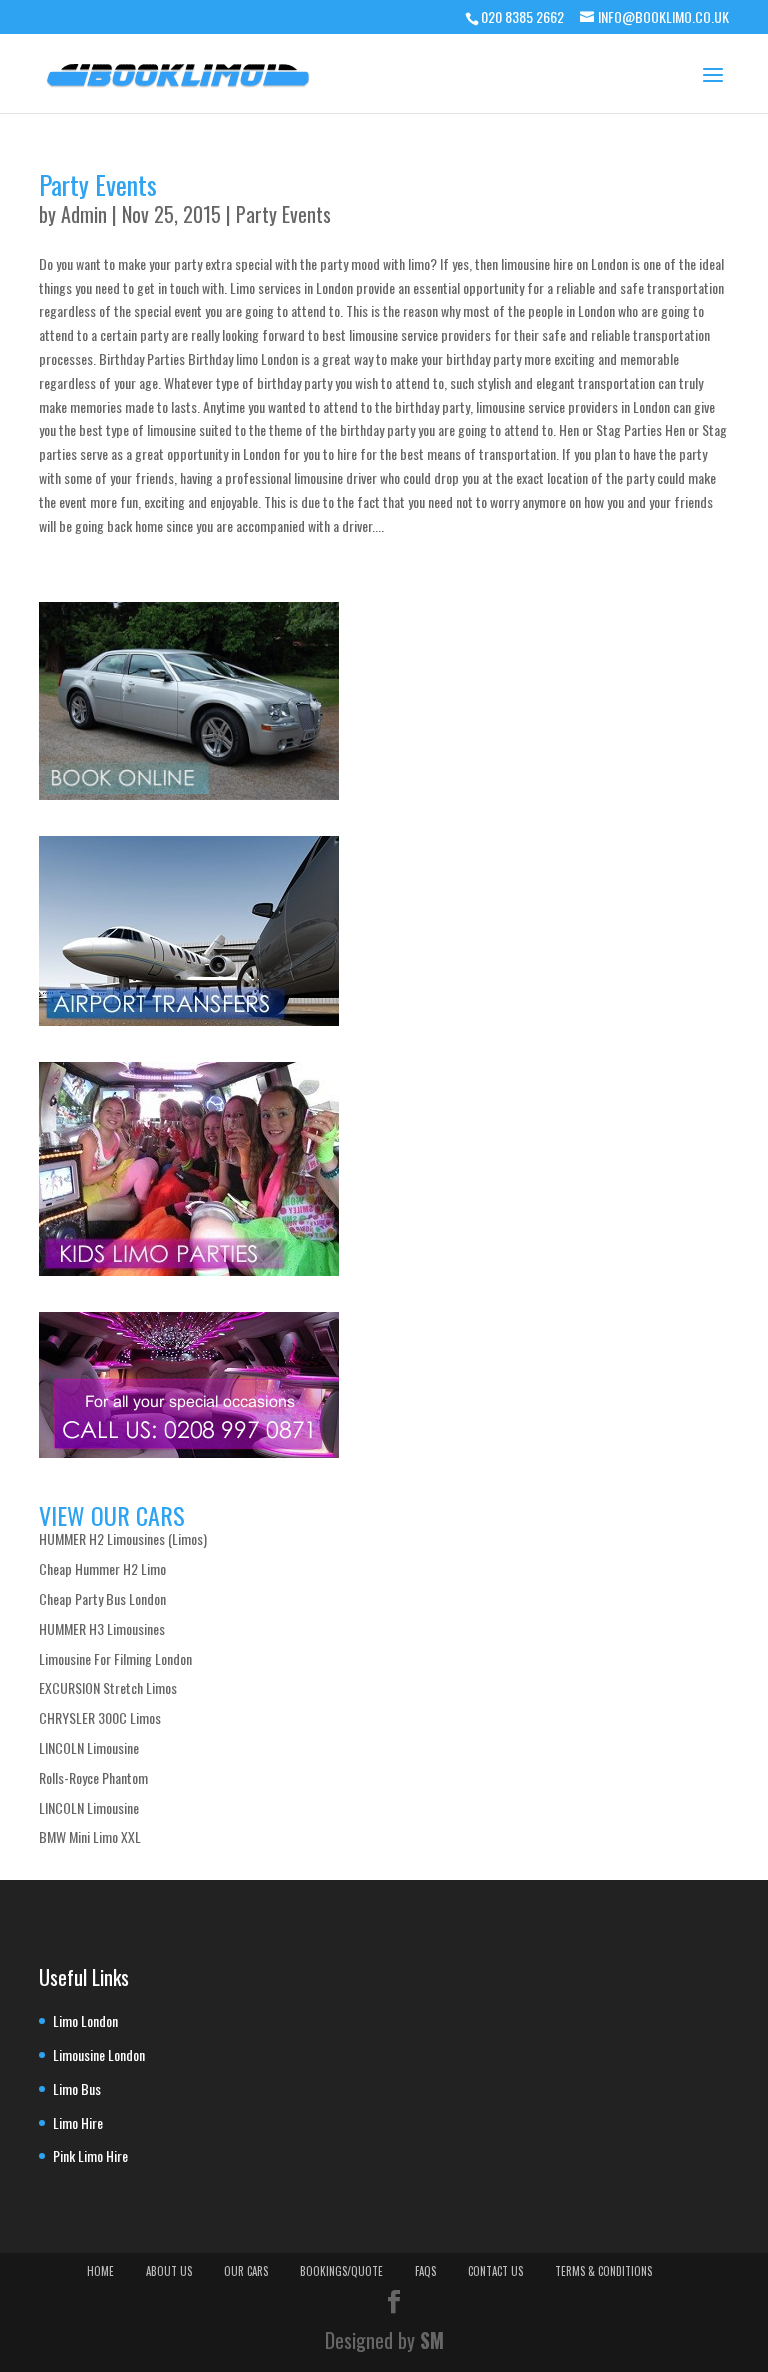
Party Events (98, 184)
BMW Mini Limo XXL (90, 1836)
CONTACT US (495, 2271)
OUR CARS (246, 2271)
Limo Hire (78, 2122)
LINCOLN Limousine (89, 1747)
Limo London (85, 2020)
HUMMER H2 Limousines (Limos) (123, 1538)
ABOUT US (169, 2271)
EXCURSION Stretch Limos (108, 1687)
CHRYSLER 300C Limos (100, 1717)
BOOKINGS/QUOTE (341, 2271)
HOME (100, 2271)
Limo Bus (77, 2088)
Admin (84, 214)
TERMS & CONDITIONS (603, 2271)
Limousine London (99, 2054)
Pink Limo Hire (90, 2155)
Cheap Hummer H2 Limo (102, 1568)
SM (432, 2340)
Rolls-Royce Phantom (93, 1777)
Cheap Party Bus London (102, 1598)
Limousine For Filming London (115, 1658)
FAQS (425, 2271)
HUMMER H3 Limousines (102, 1628)
